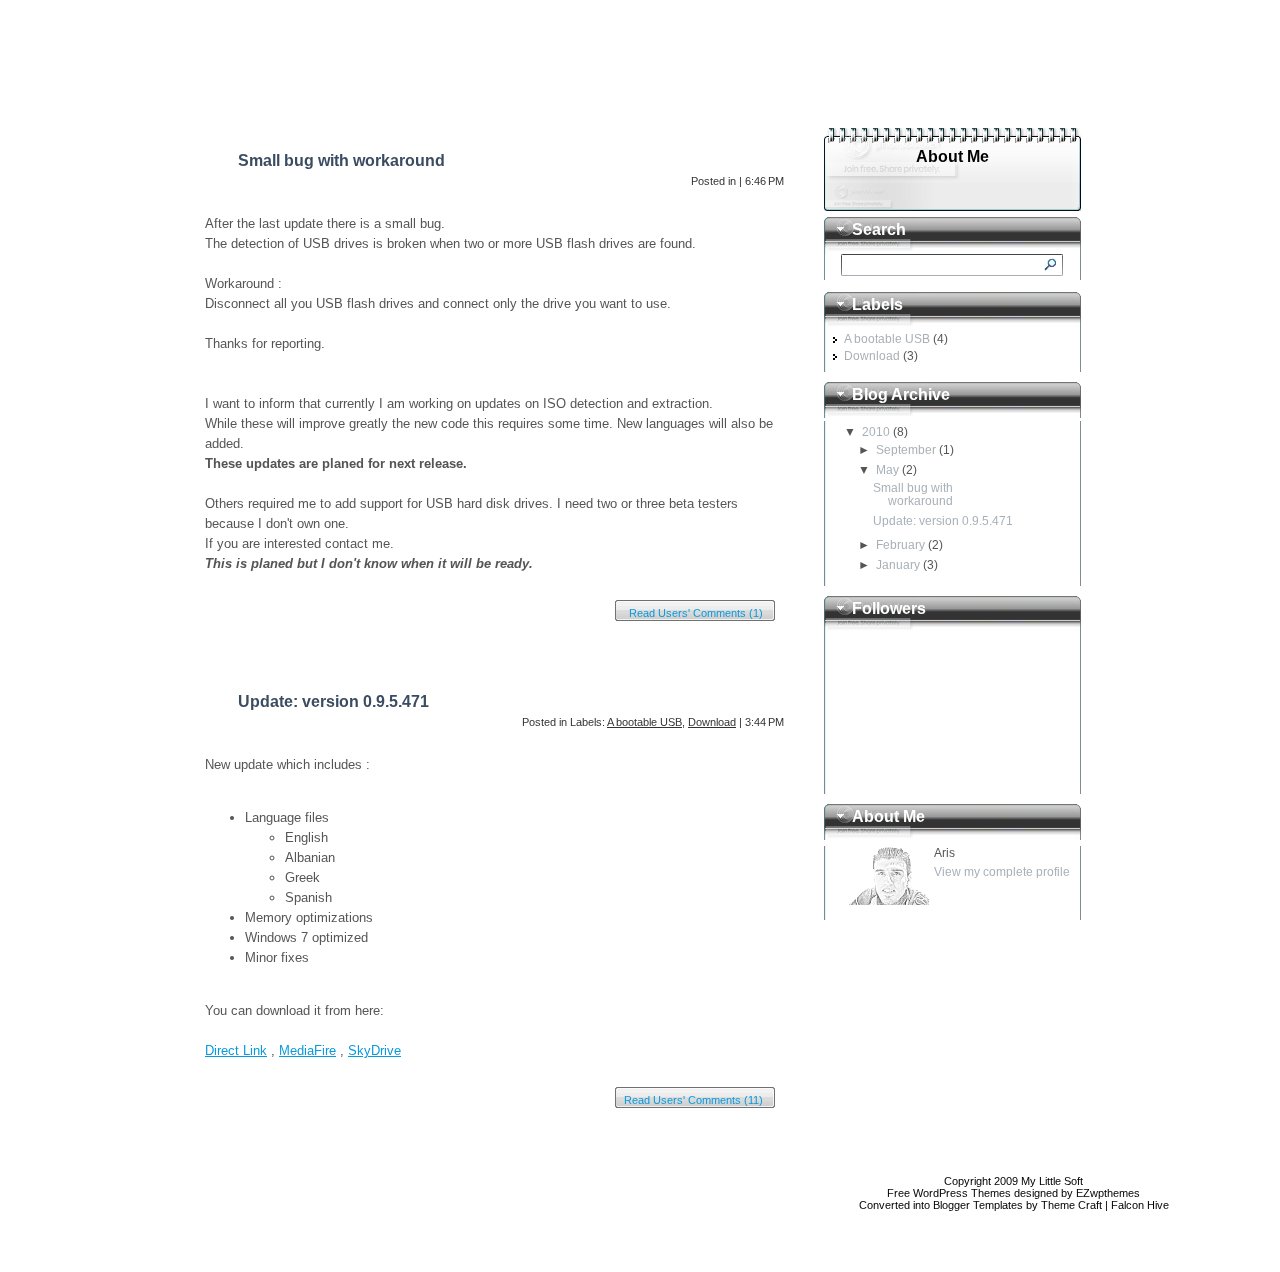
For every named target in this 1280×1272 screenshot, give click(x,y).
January (898, 564)
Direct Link (236, 1050)
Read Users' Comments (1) (696, 613)
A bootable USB (644, 722)
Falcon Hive (1140, 1205)
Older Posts (765, 1167)
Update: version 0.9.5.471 (333, 701)
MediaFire (307, 1050)
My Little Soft (929, 41)
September (906, 449)
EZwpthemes (1108, 1193)
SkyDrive (374, 1050)
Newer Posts (227, 1167)
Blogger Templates (978, 1205)
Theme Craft (1071, 1205)
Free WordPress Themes (949, 1193)
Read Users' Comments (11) (693, 1100)
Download (712, 722)
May (887, 469)
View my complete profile (1002, 871)
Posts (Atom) (309, 1214)
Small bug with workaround (341, 160)
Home (235, 106)
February (900, 544)
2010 (876, 431)
